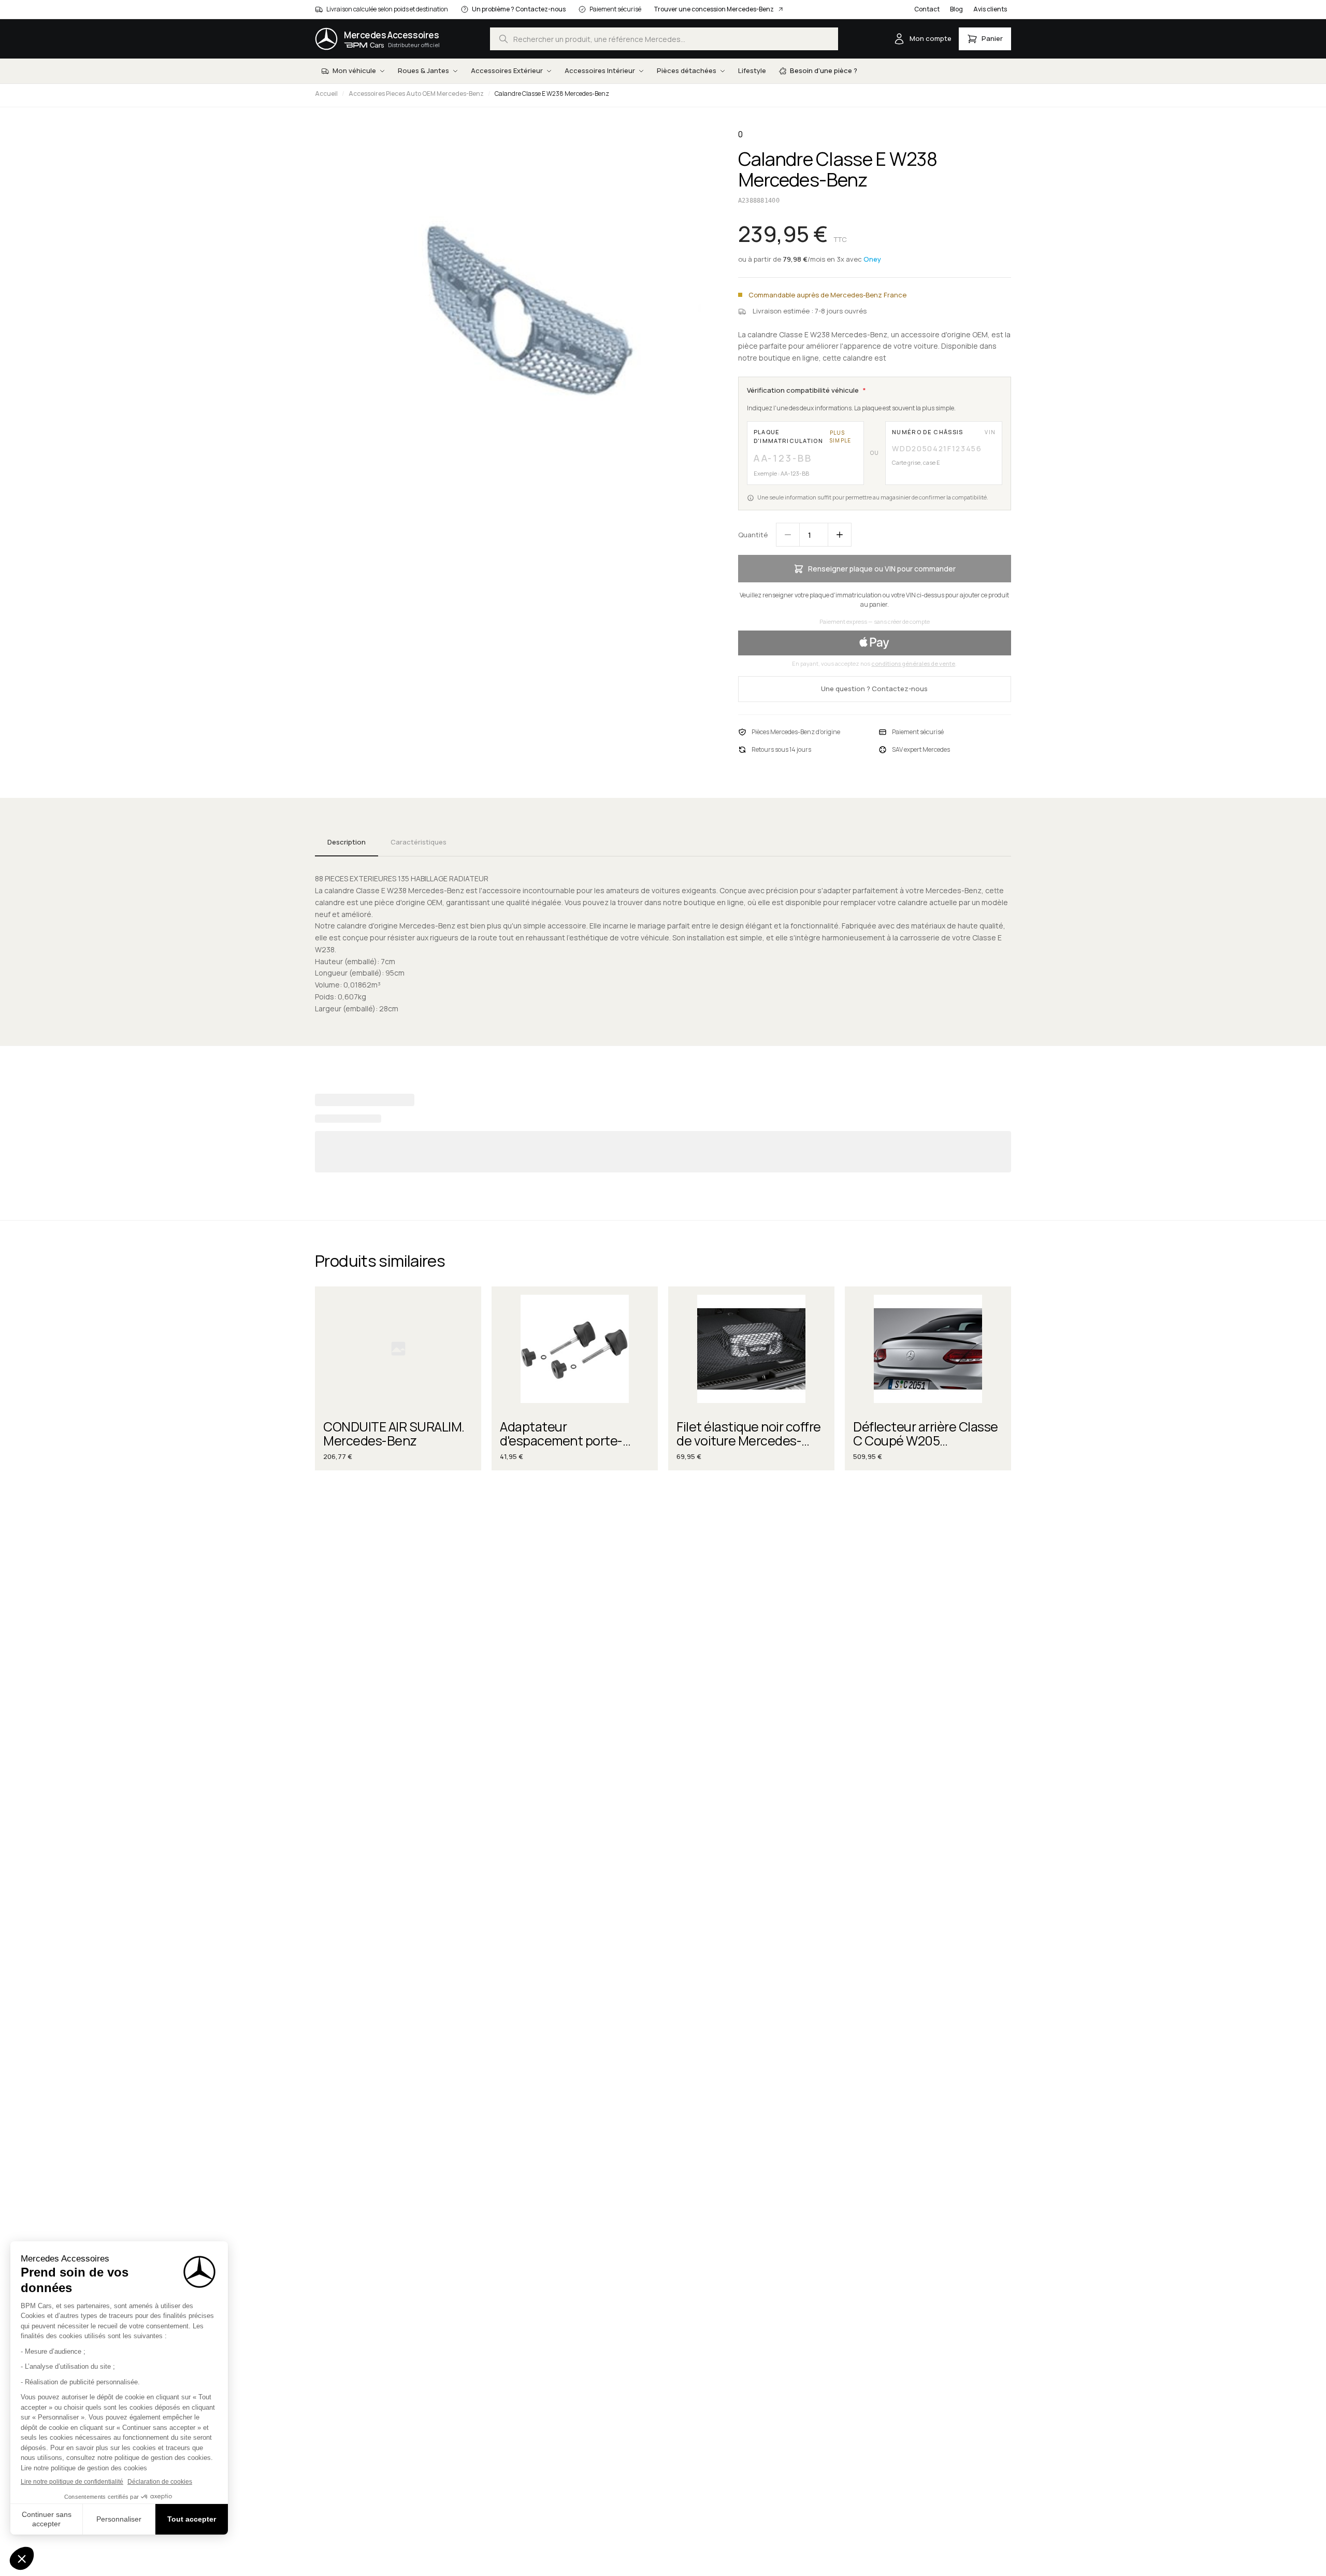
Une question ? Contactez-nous (874, 689)
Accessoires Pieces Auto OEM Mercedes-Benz (416, 94)
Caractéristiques (419, 842)
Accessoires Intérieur (600, 70)
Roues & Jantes (423, 70)
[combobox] (664, 39)
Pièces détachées (687, 70)
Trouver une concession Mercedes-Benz (714, 9)
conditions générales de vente (913, 663)
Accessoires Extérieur (507, 70)
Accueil (326, 94)
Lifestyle (752, 70)
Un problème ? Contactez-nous (519, 9)
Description (347, 842)
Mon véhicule (354, 70)
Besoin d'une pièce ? (824, 70)
